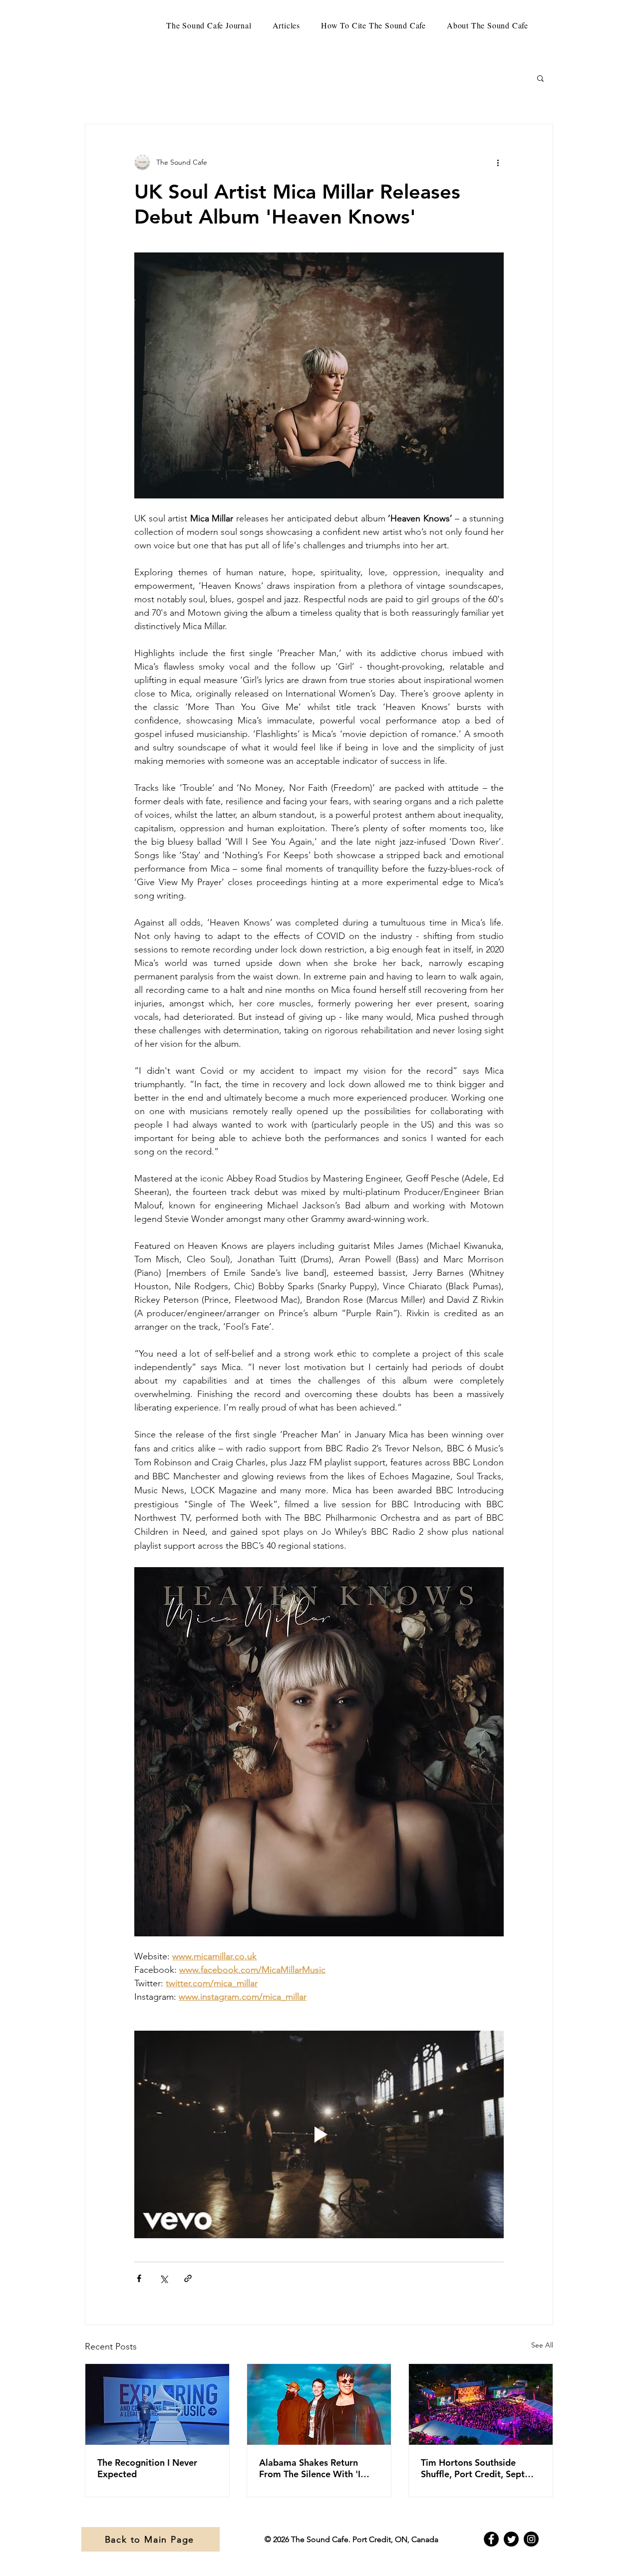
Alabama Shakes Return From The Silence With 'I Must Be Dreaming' (310, 2468)
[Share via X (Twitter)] (163, 2278)
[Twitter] (511, 2539)
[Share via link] (188, 2278)
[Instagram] (531, 2539)
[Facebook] (491, 2539)
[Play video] (319, 2134)
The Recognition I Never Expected (147, 2468)
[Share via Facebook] (139, 2278)
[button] (540, 78)
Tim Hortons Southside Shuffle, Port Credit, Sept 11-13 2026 (473, 2468)
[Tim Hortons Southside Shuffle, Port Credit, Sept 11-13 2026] (481, 2404)
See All (542, 2345)
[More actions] (498, 162)
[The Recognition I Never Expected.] (157, 2404)
